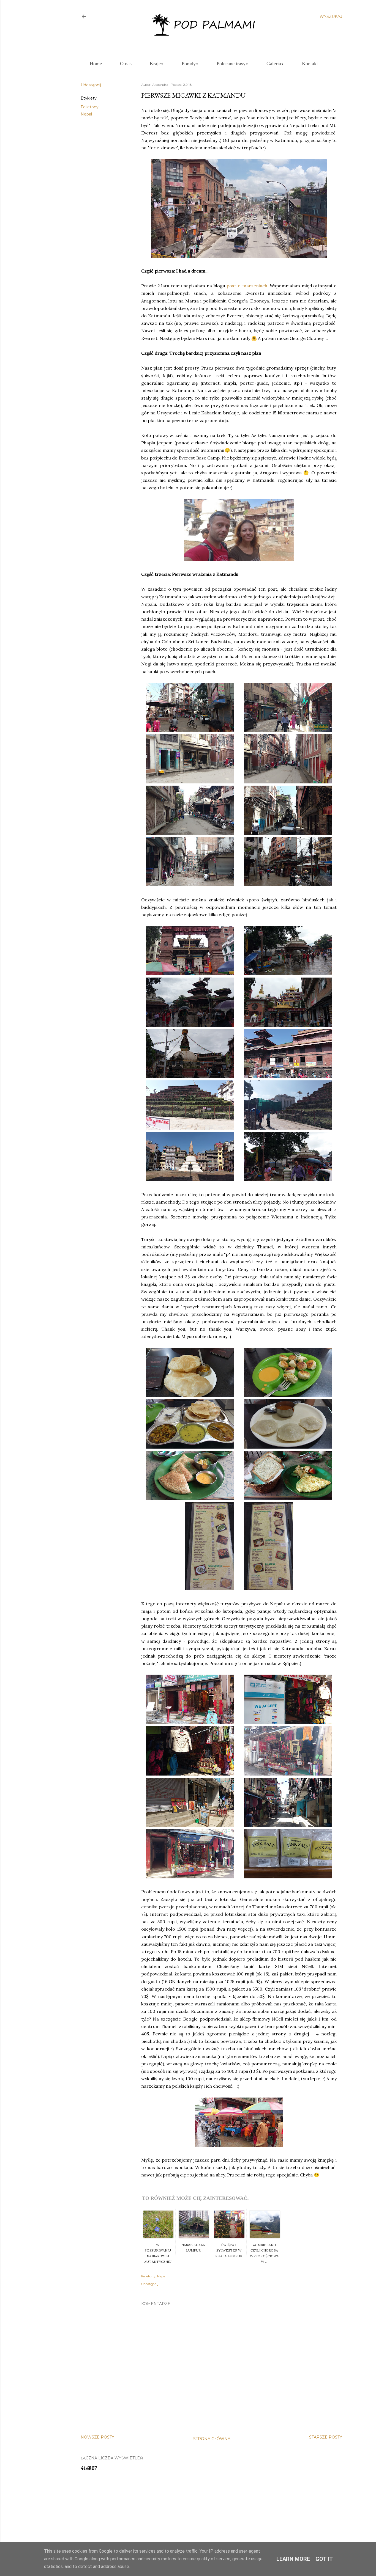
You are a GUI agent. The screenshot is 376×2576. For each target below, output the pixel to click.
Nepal (86, 114)
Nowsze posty (97, 2437)
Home (96, 64)
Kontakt (310, 64)
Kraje (157, 64)
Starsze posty (326, 2437)
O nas (126, 64)
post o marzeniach (247, 286)
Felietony (90, 107)
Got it (324, 2559)
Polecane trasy (232, 64)
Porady (190, 64)
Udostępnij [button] (91, 85)
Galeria (275, 64)
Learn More (293, 2559)
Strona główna (212, 2439)
